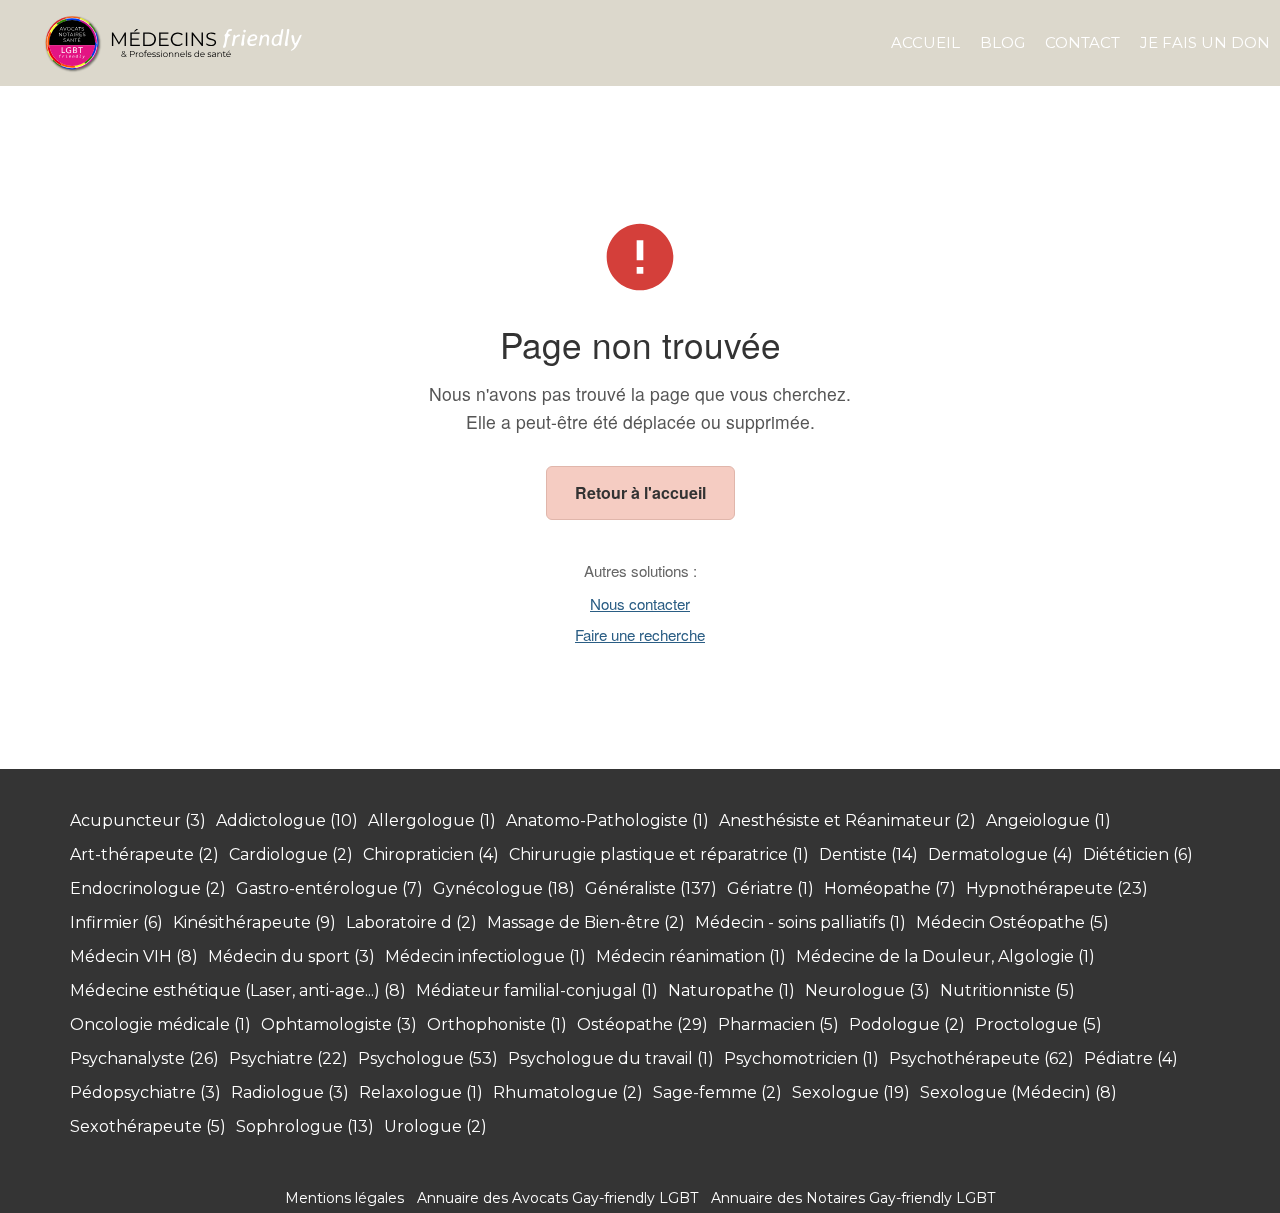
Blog (1002, 42)
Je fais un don (1205, 42)
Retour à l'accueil (640, 492)
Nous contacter (640, 603)
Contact (1082, 42)
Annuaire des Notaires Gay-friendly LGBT (853, 1198)
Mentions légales (344, 1198)
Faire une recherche (640, 634)
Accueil (925, 42)
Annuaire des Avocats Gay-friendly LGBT (557, 1198)
